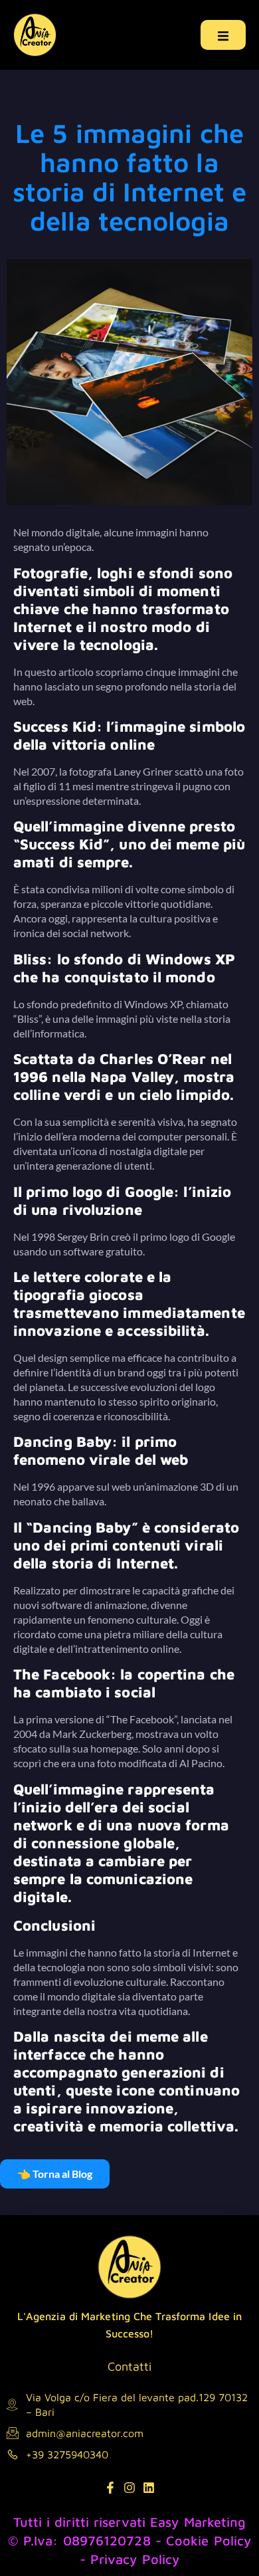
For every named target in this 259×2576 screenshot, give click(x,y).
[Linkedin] (149, 2488)
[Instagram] (129, 2488)
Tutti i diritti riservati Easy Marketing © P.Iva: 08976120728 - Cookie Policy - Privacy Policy (130, 2540)
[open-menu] (223, 35)
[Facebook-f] (110, 2488)
